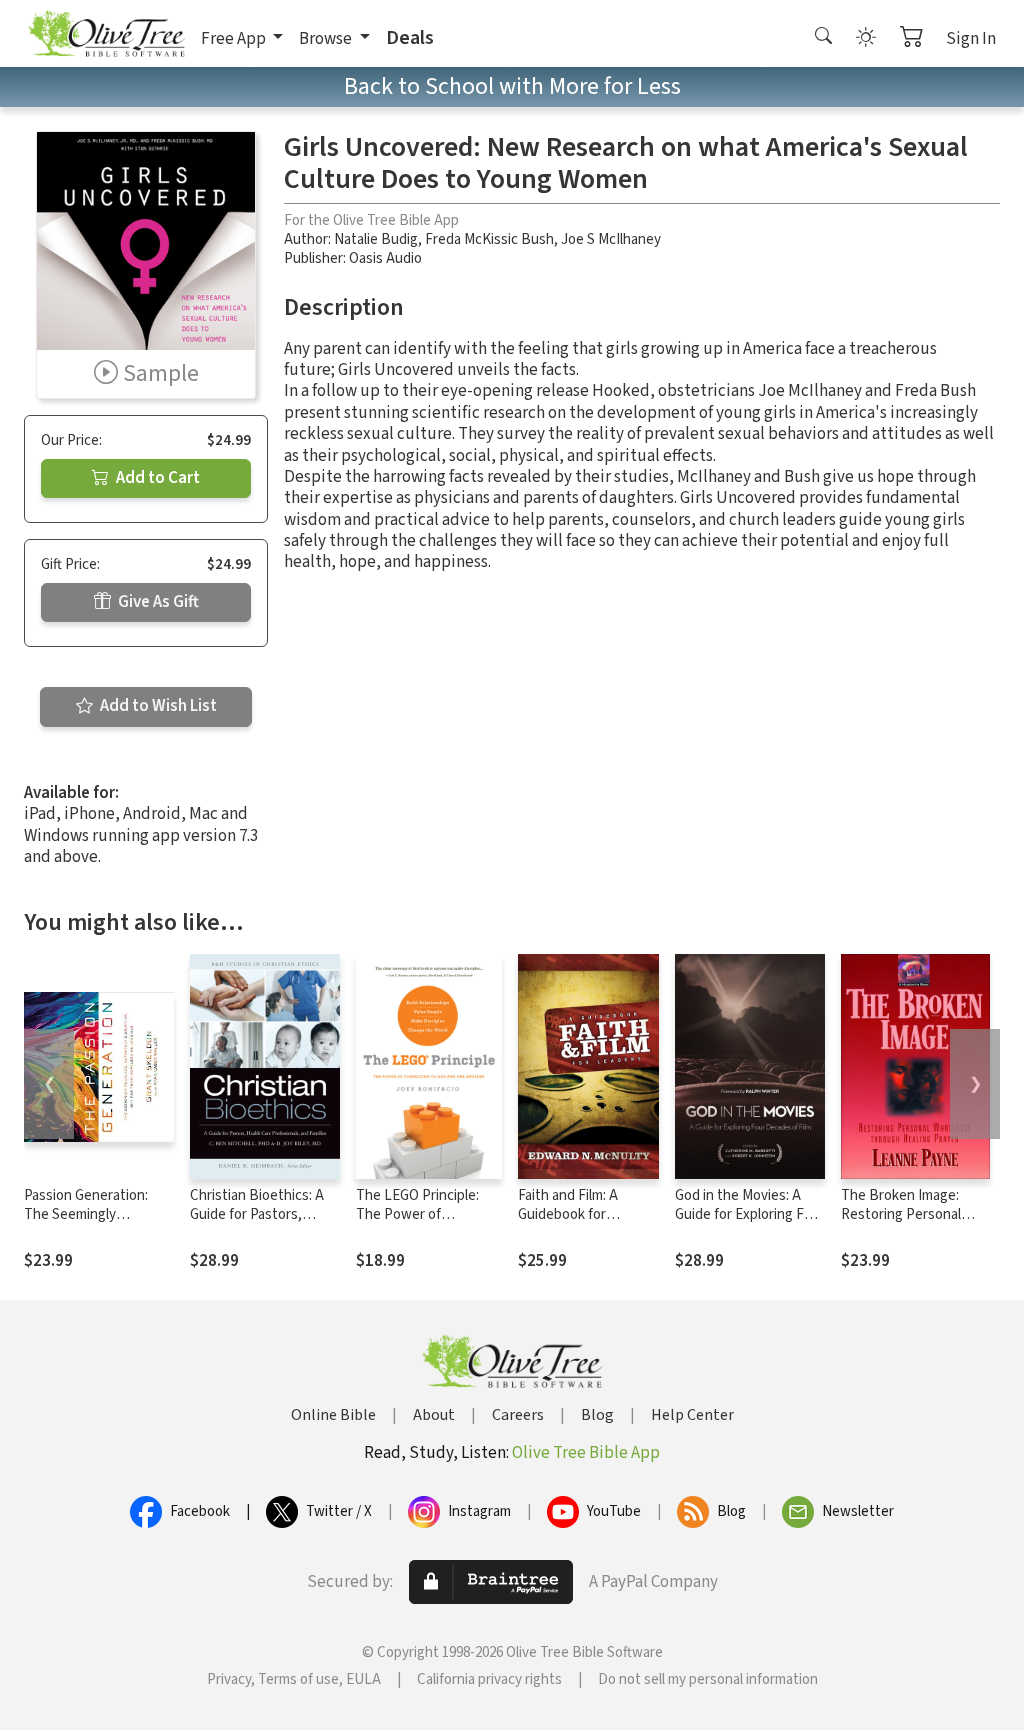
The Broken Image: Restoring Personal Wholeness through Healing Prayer (902, 1224)
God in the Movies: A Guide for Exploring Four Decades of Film (750, 1214)
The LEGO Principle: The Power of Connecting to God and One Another (428, 1224)
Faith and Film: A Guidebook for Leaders (568, 1214)
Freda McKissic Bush (489, 239)
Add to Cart (156, 478)
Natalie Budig (376, 239)
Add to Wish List (157, 706)
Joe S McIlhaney (611, 239)
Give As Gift (157, 602)
